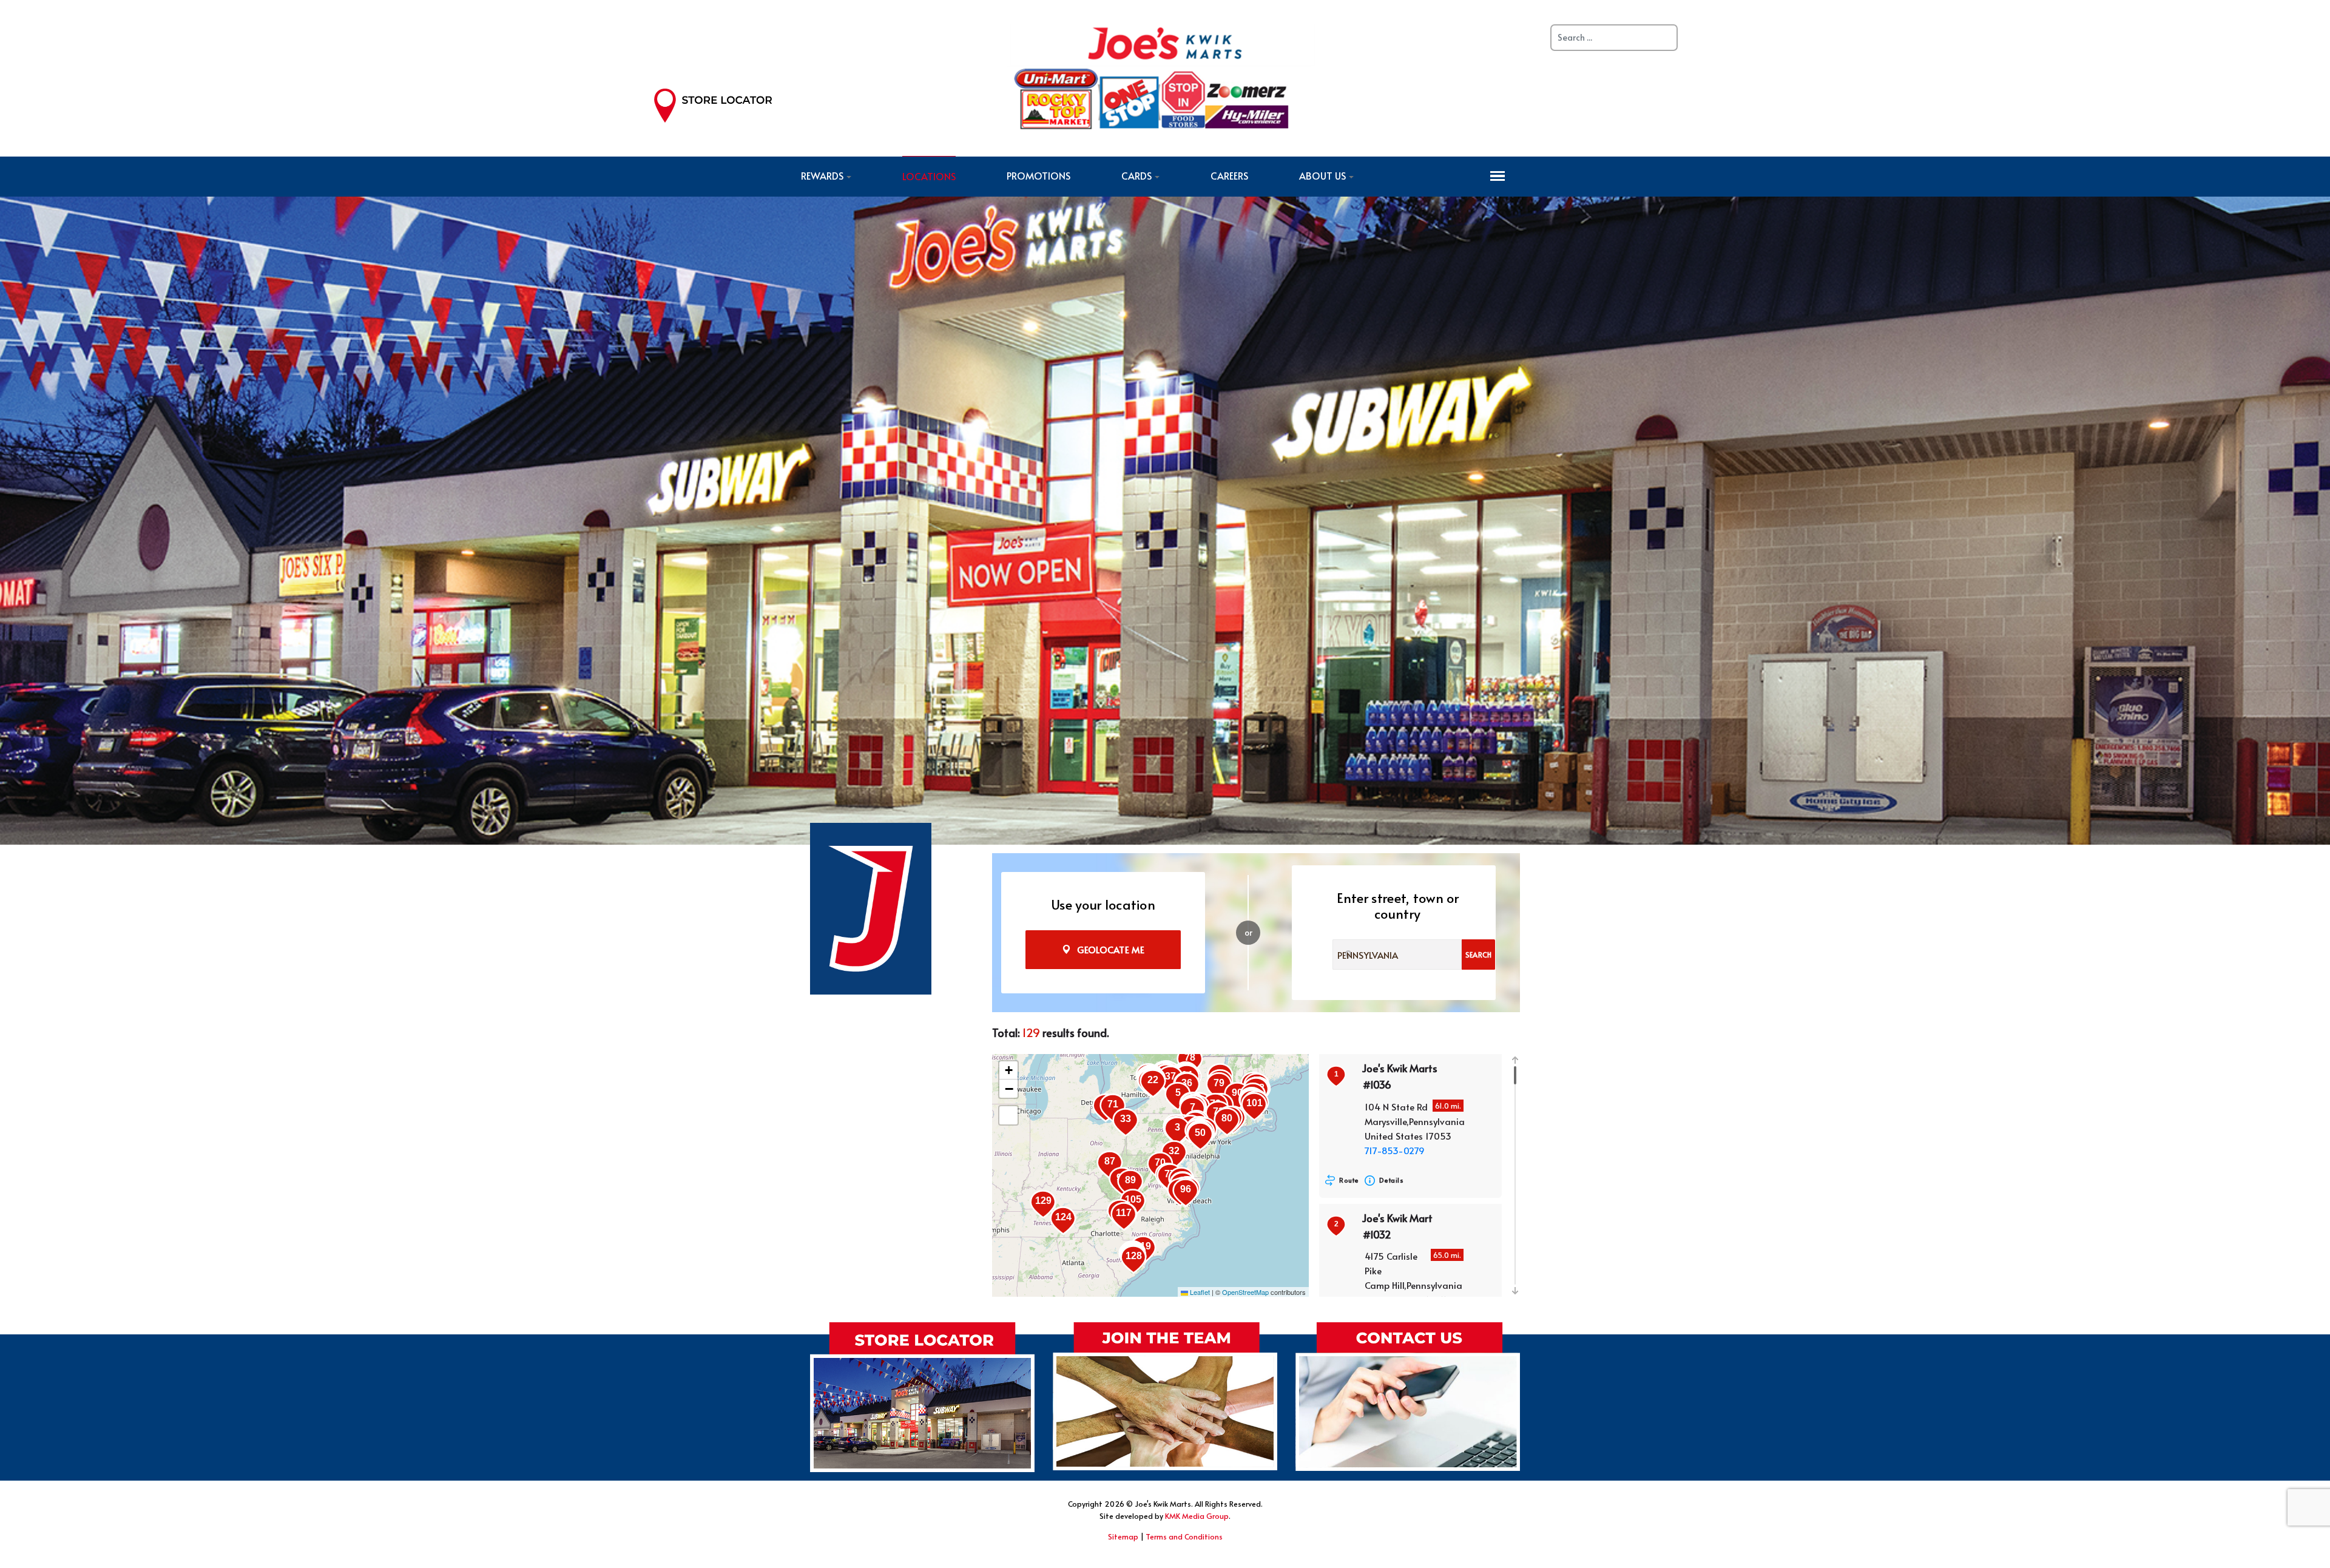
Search (1479, 955)
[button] (1200, 1137)
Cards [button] (1136, 175)
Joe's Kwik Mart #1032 (1397, 1226)
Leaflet (1199, 1292)
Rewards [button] (822, 175)
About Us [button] (1322, 175)
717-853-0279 (1395, 1150)
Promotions (1038, 175)
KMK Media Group (1197, 1516)
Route (1349, 1180)
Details (1392, 1180)
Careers (1229, 175)
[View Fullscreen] (1008, 1115)
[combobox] (1397, 955)
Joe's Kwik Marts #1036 (1400, 1076)
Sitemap (1123, 1536)
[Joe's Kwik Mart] (1161, 76)
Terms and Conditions (1184, 1536)
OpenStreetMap (1245, 1292)
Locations (929, 176)
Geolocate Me (1111, 949)
